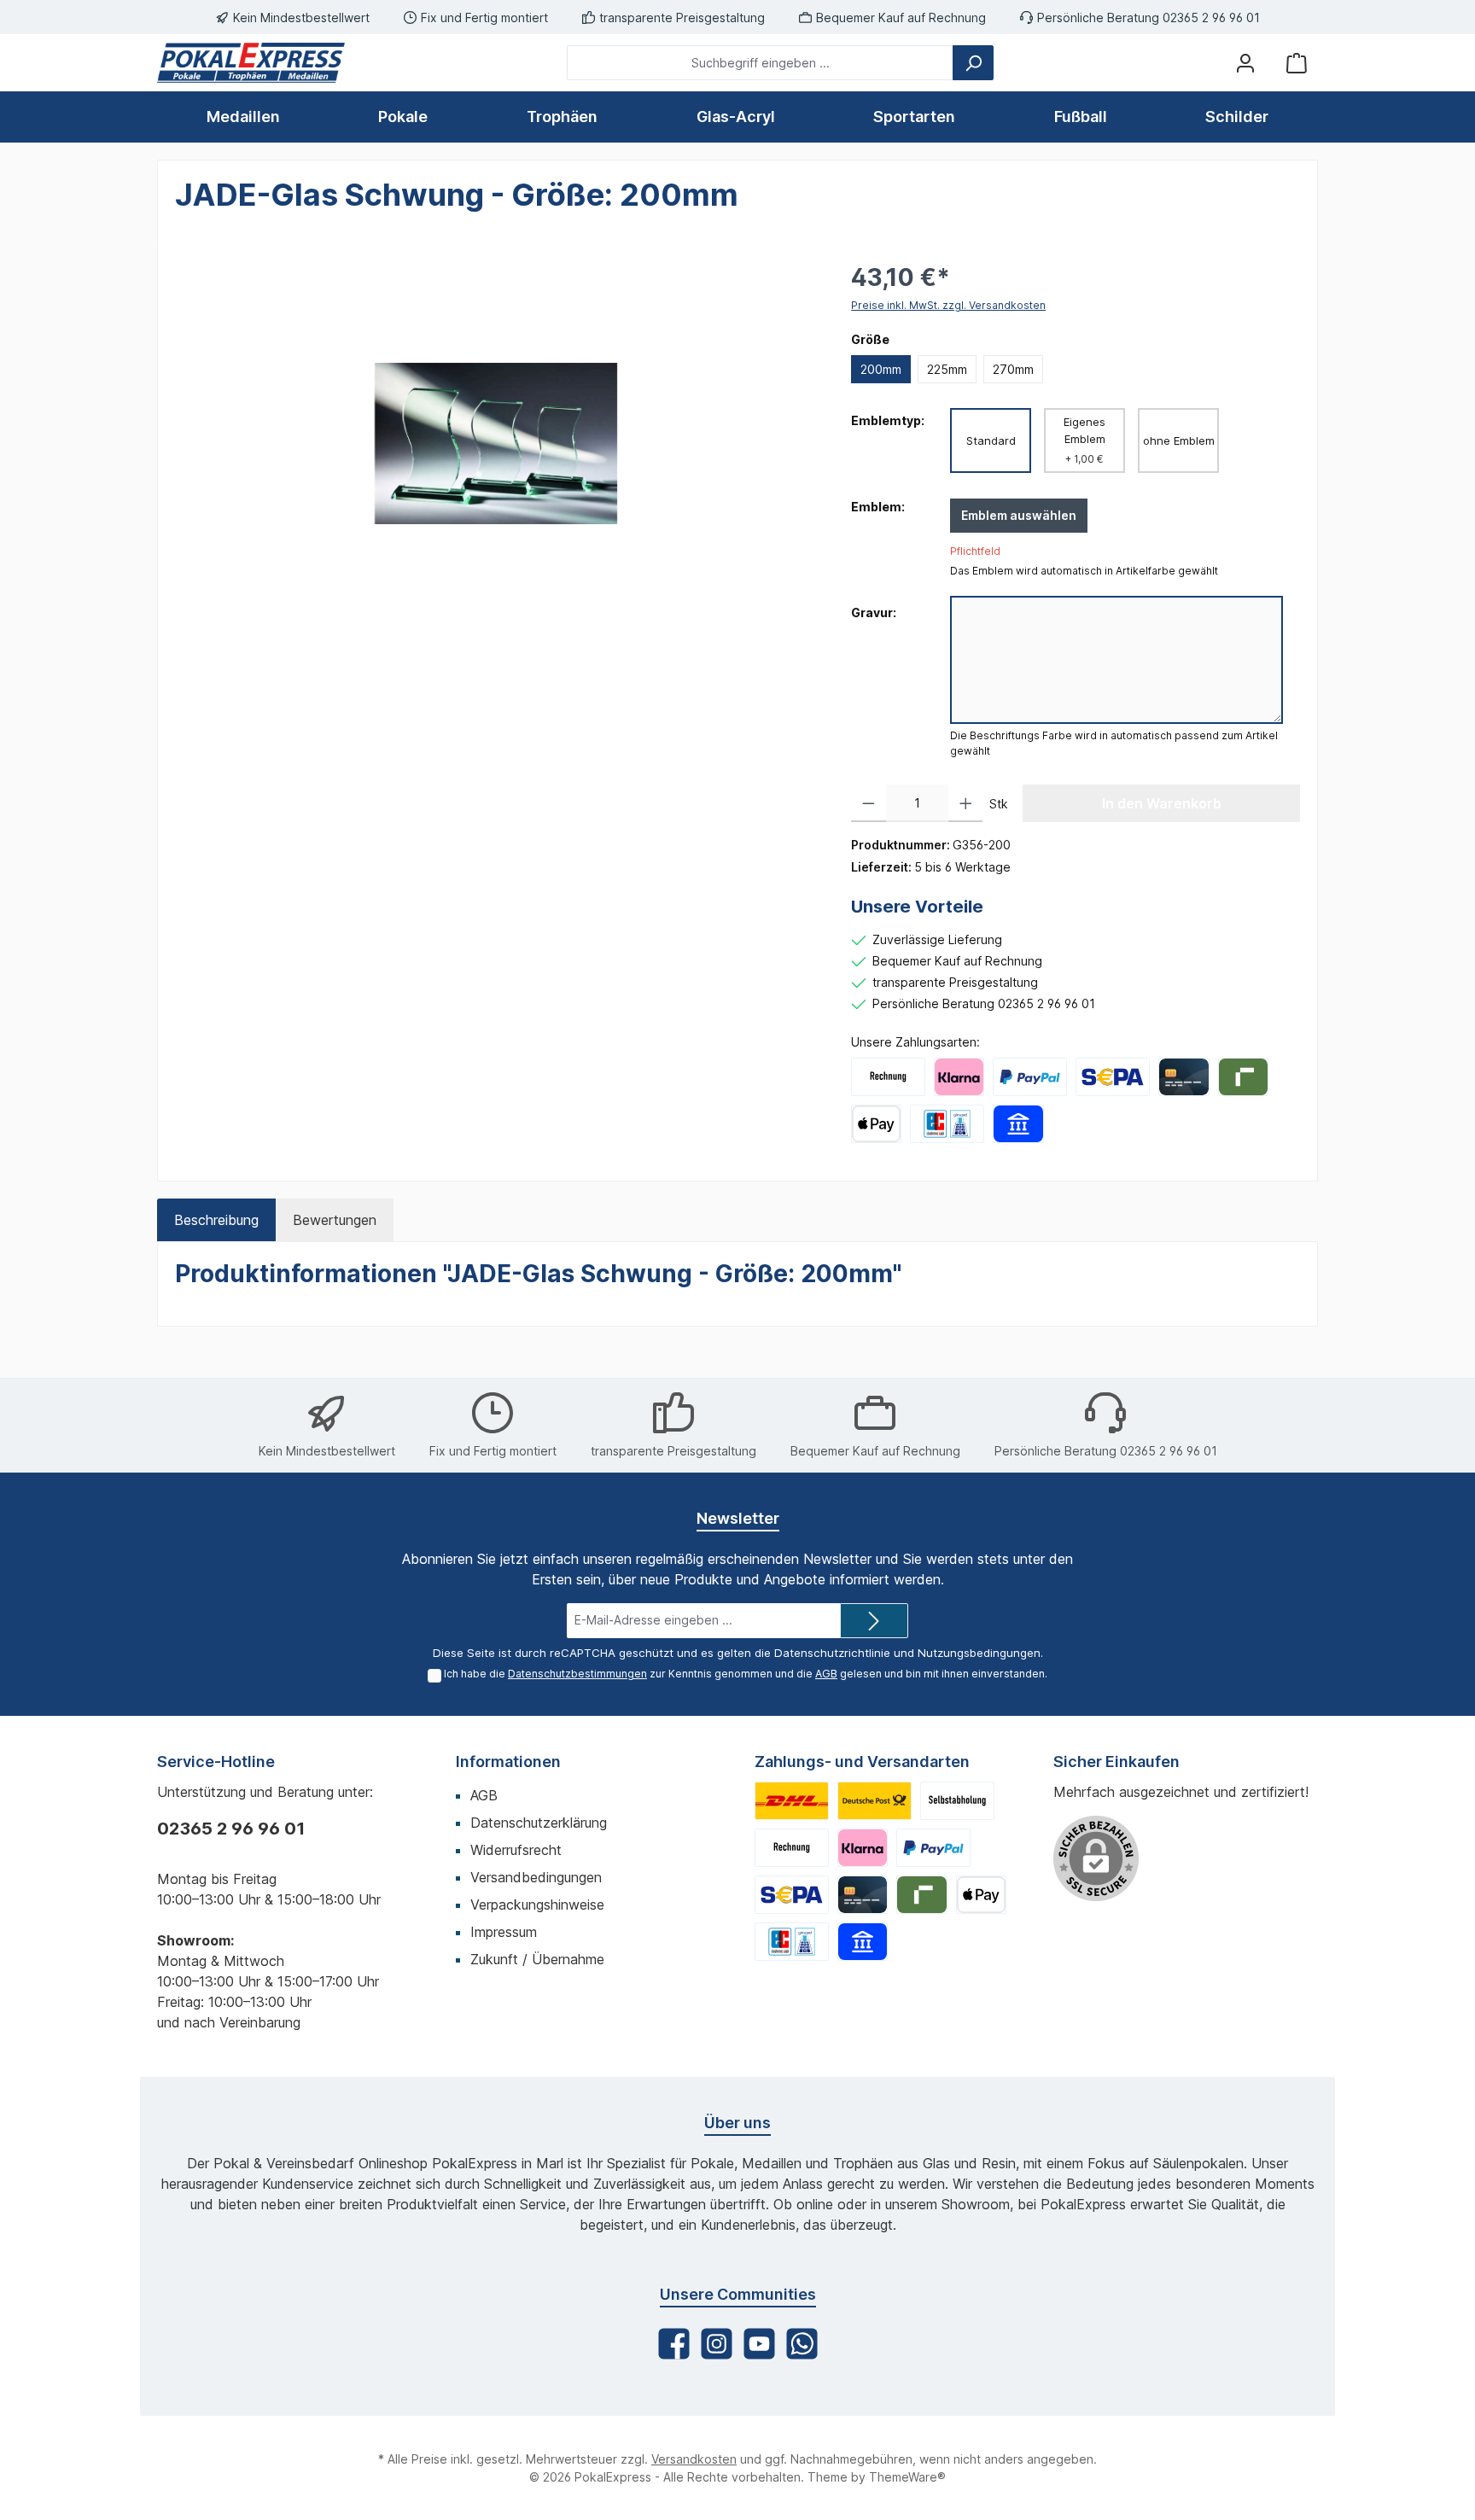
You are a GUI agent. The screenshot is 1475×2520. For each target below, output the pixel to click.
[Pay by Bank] (1018, 1124)
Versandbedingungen (536, 1877)
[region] (496, 443)
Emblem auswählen (1019, 515)
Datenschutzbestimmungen (577, 1674)
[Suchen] (973, 63)
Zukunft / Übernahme (537, 1959)
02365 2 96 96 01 (231, 1829)
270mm (1013, 369)
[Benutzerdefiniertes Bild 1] (792, 1801)
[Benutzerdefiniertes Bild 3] (957, 1801)
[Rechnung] (888, 1077)
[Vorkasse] (1113, 1077)
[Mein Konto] (1245, 63)
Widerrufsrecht (516, 1850)
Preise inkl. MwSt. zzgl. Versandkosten (948, 305)
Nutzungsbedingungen (979, 1653)
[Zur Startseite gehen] (251, 63)
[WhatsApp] (802, 2344)
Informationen (508, 1762)
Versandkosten (694, 2459)
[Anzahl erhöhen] (966, 803)
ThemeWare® (907, 2477)
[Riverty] (1243, 1077)
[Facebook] (674, 2344)
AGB (826, 1674)
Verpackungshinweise (537, 1905)
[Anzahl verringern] (869, 803)
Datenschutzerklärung (539, 1823)
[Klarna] (959, 1077)
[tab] (216, 1220)
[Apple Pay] (876, 1124)
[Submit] (874, 1621)
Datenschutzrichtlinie (832, 1653)
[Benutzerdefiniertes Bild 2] (875, 1801)
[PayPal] (1030, 1077)
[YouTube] (759, 2344)
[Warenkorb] (1297, 63)
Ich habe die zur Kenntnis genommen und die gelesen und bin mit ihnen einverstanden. (746, 1674)
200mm (881, 369)
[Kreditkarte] (1183, 1077)
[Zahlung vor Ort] (947, 1124)
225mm (947, 369)
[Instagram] (717, 2344)
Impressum (504, 1932)
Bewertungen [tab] (335, 1220)
